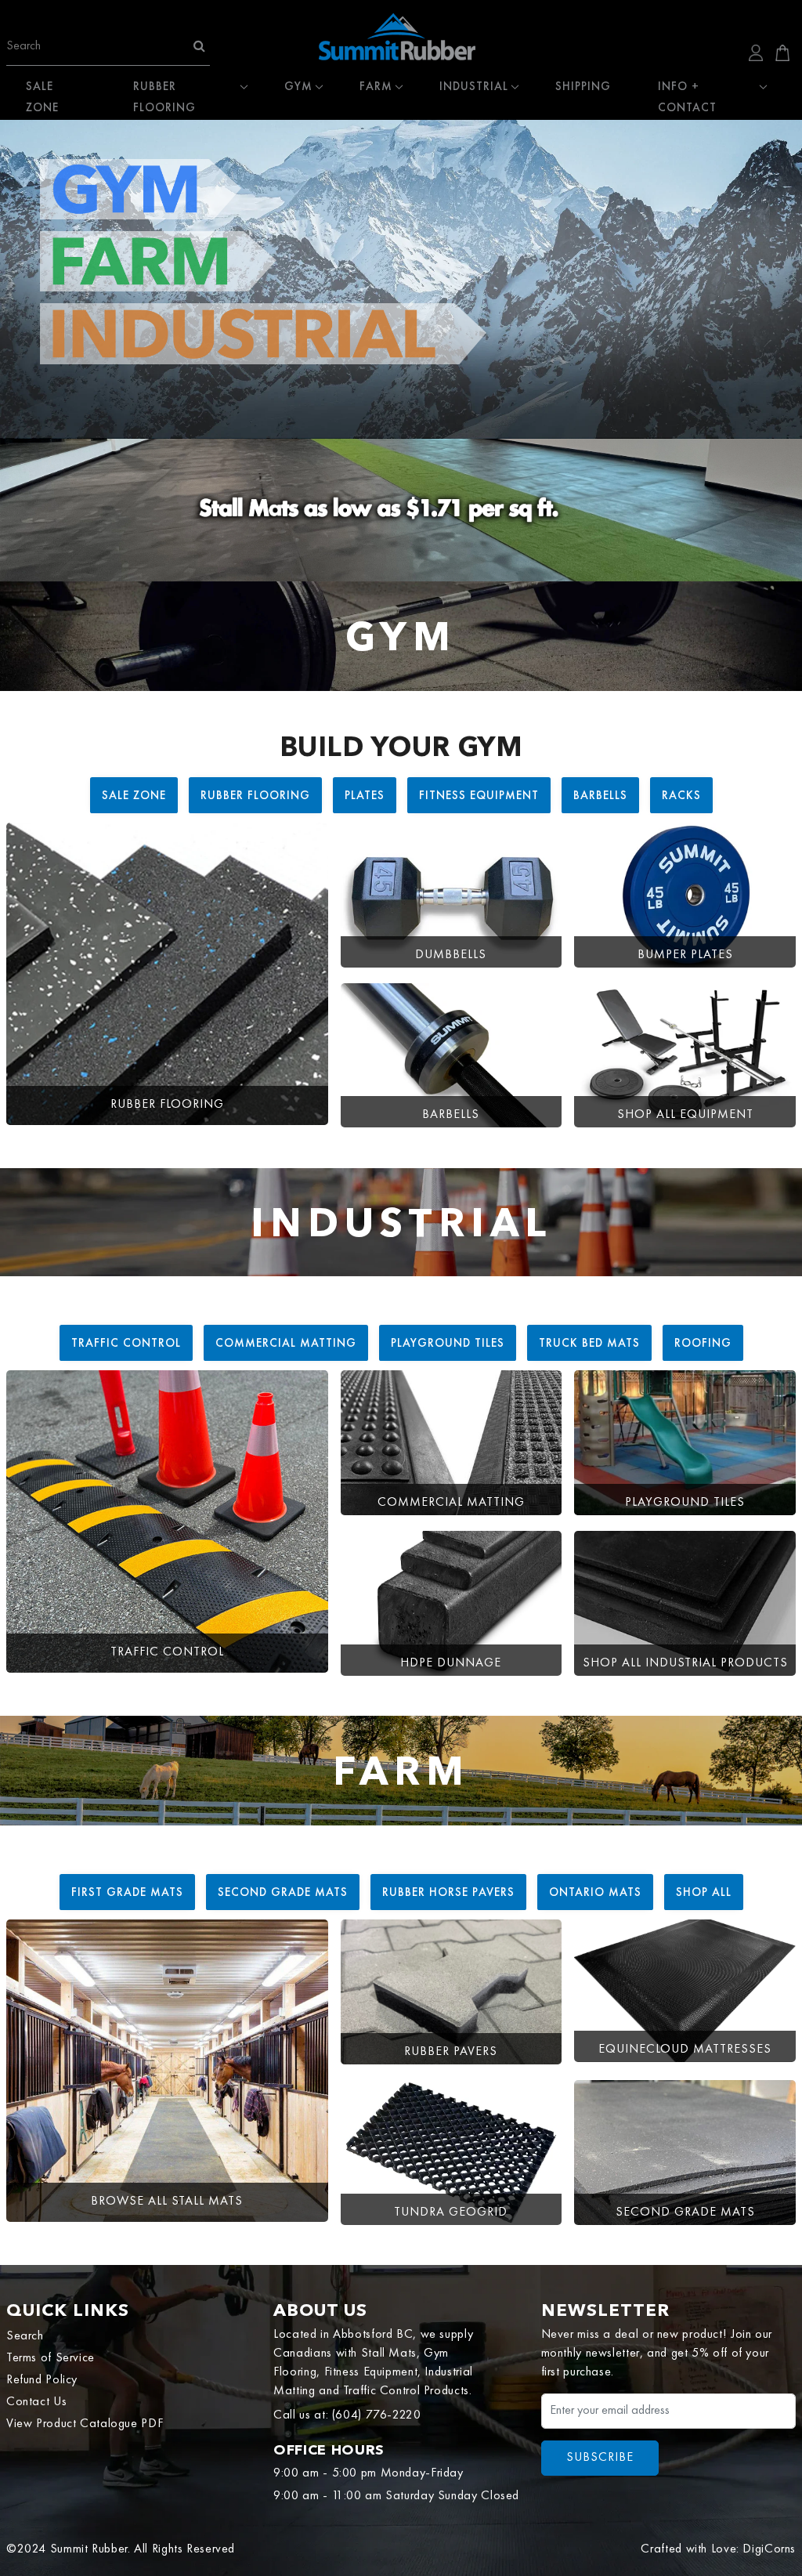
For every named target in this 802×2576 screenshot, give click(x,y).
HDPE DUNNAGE (451, 1663)
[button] (782, 52)
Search (25, 2336)
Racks (681, 795)
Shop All (704, 1892)
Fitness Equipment (479, 795)
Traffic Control (126, 1343)
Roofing (703, 1343)
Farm (401, 1771)
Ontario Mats (595, 1892)
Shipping (583, 86)
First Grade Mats (127, 1892)
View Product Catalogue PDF (85, 2424)
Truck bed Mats (589, 1343)
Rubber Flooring (255, 795)
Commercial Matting (286, 1343)
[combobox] (108, 45)
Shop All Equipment (685, 1115)
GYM (401, 636)
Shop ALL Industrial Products (685, 1663)
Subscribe (600, 2458)
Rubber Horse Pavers (448, 1892)
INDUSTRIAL (401, 1222)
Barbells (600, 795)
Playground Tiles (448, 1343)
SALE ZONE (134, 795)
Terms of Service (51, 2358)
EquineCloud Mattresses (685, 2050)
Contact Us (36, 2402)
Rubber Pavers (451, 2052)
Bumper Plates (685, 955)
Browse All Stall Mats (167, 2202)
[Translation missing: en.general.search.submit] (199, 47)
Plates (365, 795)
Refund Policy (42, 2380)
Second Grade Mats (283, 1892)
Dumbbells (451, 955)
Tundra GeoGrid (451, 2212)
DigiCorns (769, 2549)
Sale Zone (42, 96)
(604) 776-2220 (377, 2415)
